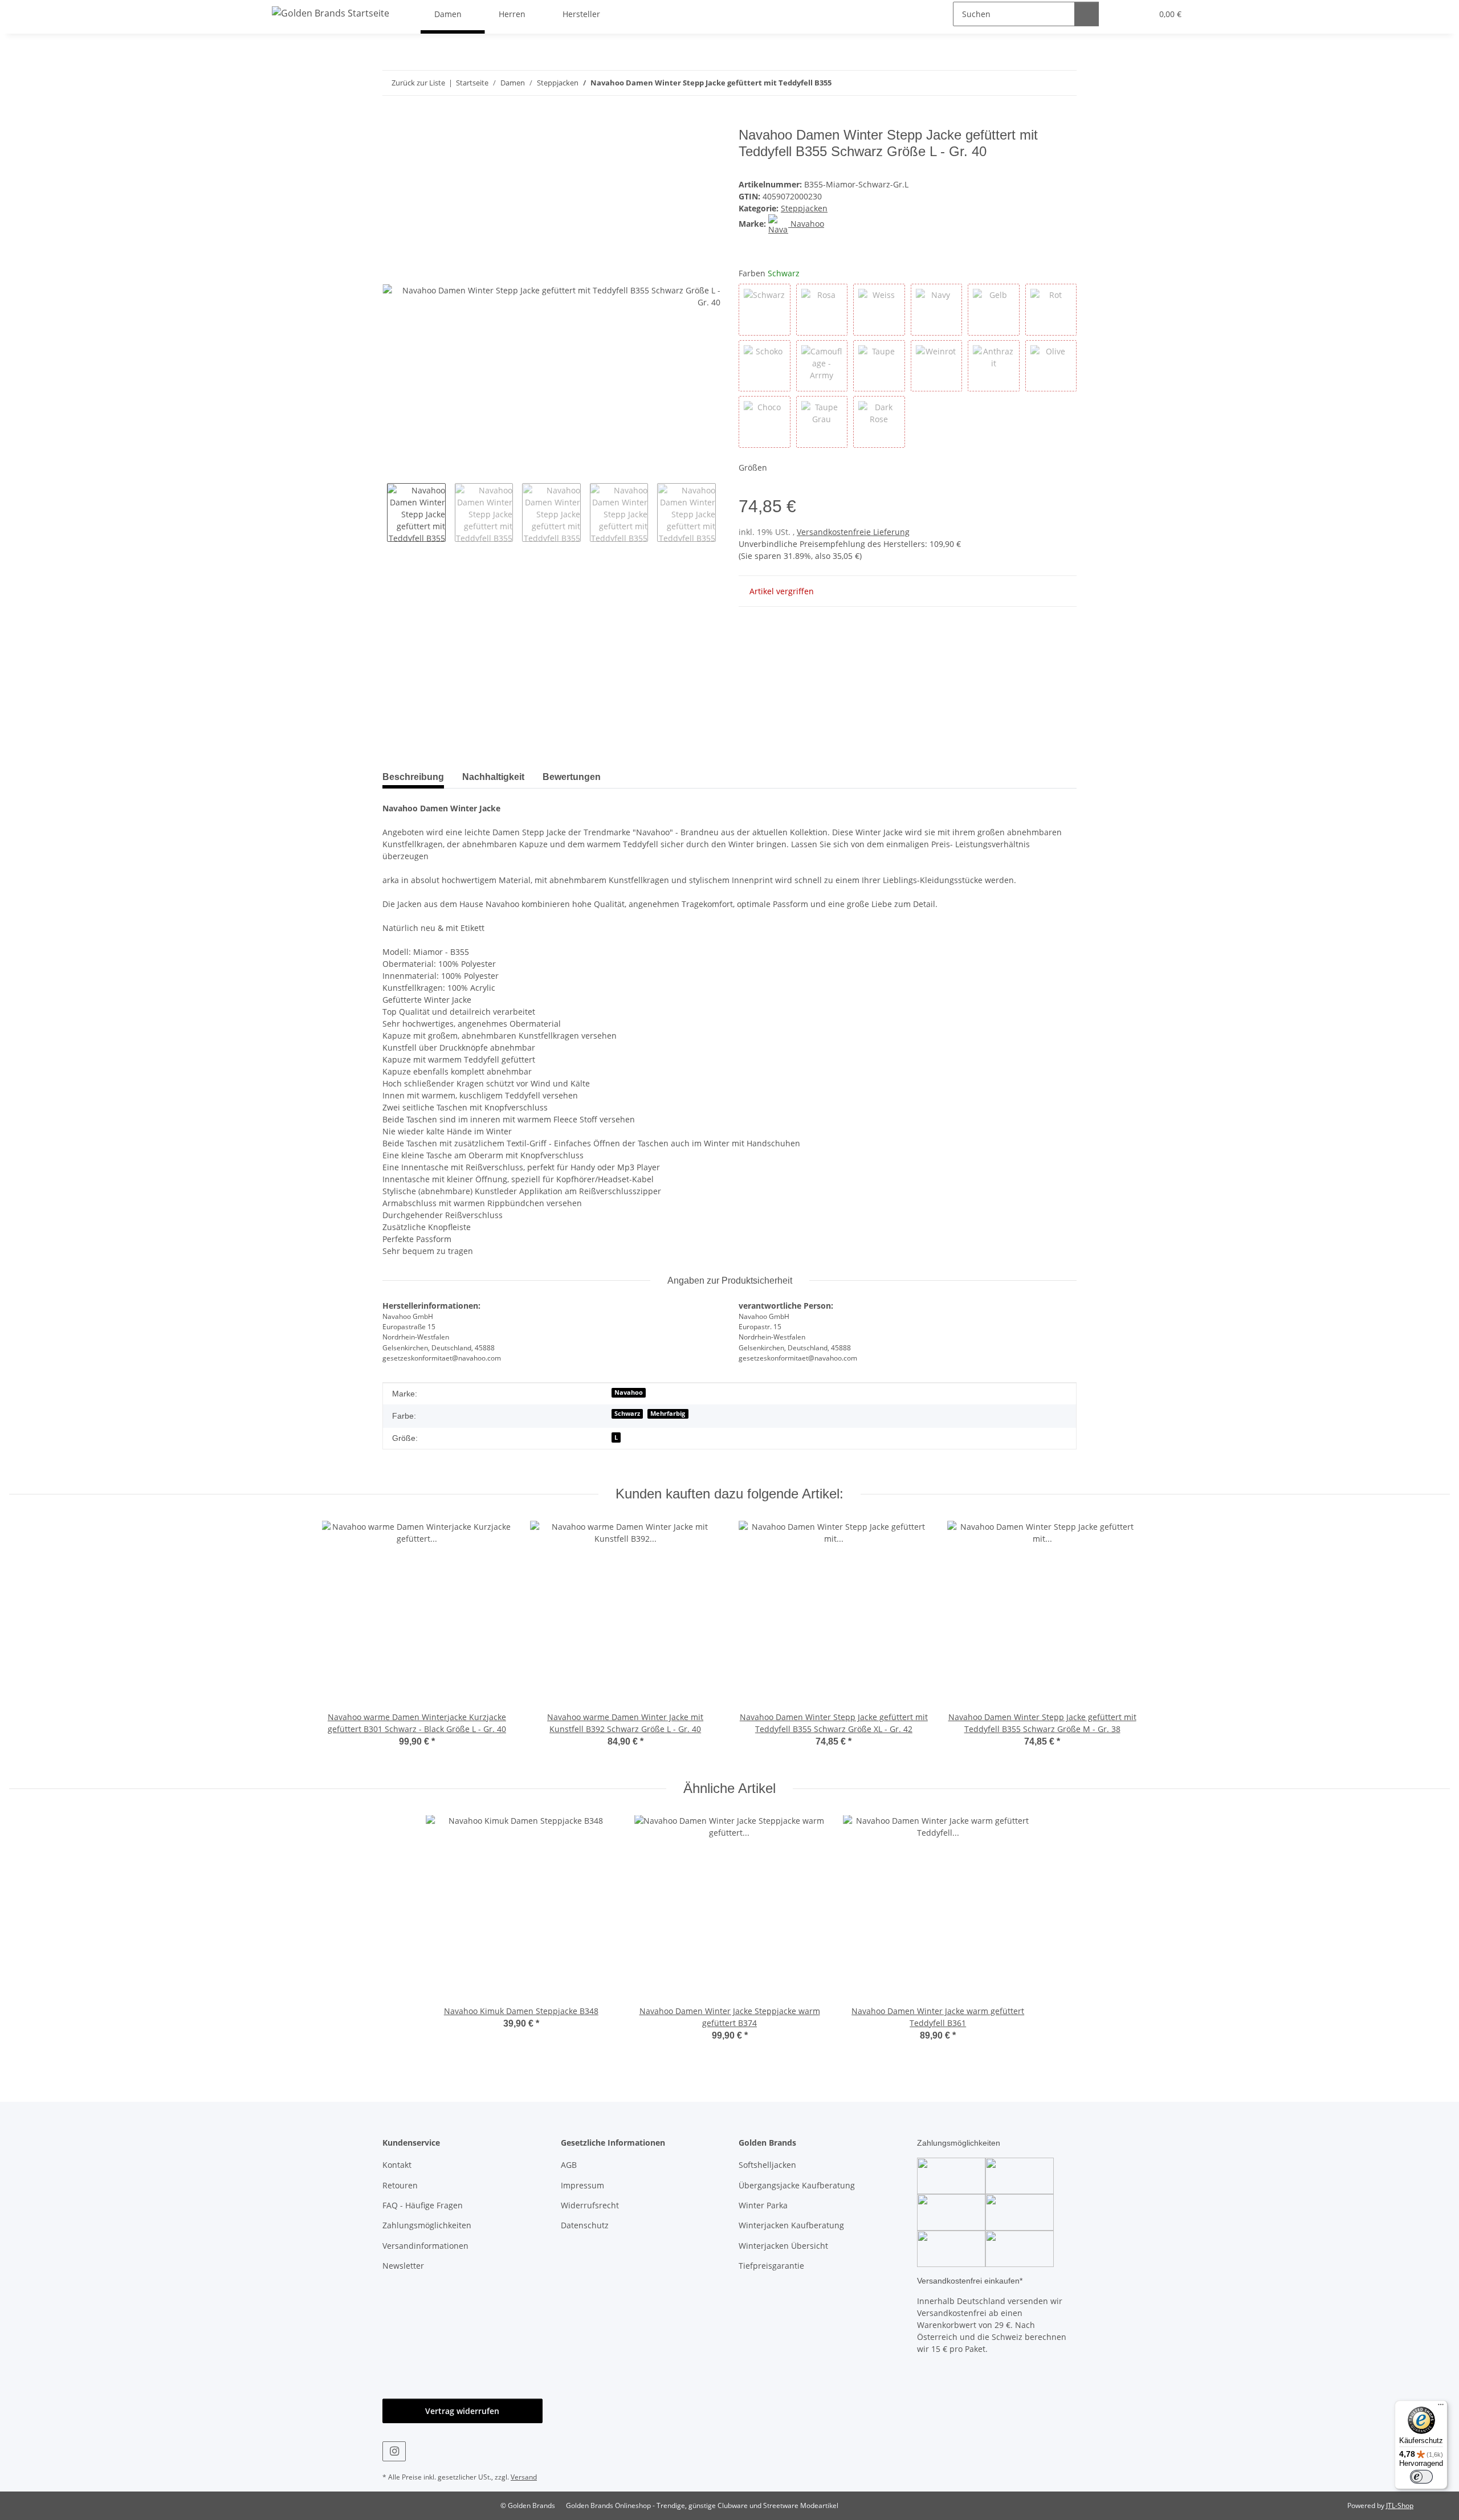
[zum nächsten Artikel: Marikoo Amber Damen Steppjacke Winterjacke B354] (1064, 83)
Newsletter (403, 2266)
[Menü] (1441, 2407)
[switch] (1421, 2477)
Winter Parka (763, 2205)
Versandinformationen (425, 2246)
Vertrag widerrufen (462, 2411)
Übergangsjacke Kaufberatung (797, 2185)
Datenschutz (585, 2225)
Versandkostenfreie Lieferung (853, 532)
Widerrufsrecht (590, 2205)
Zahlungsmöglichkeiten (427, 2225)
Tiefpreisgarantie (771, 2266)
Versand (524, 2477)
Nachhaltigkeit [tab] (493, 777)
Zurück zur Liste (418, 83)
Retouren (400, 2185)
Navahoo (629, 1392)
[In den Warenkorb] (392, 121)
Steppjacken (804, 208)
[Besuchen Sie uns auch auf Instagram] (394, 2451)
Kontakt (397, 2165)
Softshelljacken (767, 2165)
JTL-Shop (1400, 2505)
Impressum (582, 2185)
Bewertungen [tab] (572, 777)
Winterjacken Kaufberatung (791, 2225)
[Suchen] (1087, 14)
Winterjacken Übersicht (783, 2246)
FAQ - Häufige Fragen (423, 2205)
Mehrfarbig (668, 1414)
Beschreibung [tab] (413, 777)
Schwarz (627, 1414)
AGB (569, 2165)
